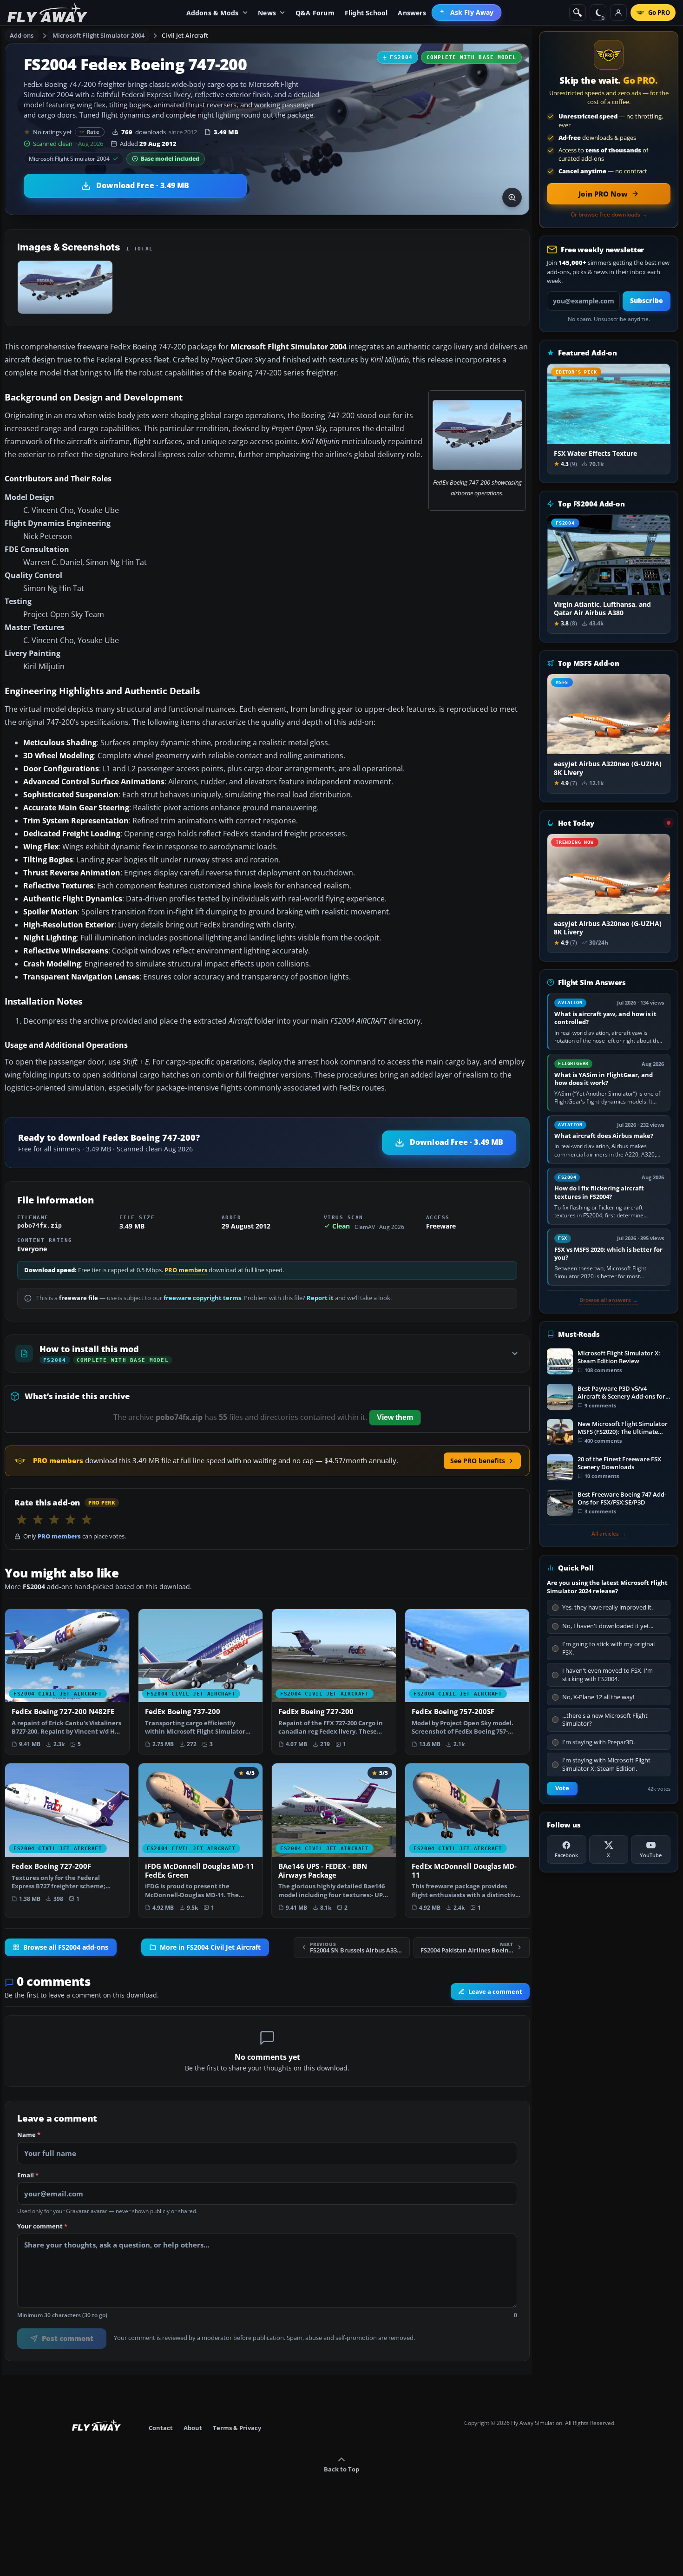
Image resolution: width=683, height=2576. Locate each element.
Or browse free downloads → (609, 215)
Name (29, 2135)
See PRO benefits (478, 1461)
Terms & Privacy (237, 2428)
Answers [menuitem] (412, 13)
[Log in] (618, 13)
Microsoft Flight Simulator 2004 (99, 35)
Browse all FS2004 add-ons (66, 1947)
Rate (93, 132)
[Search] (578, 13)
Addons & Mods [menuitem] (213, 13)
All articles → (609, 1534)
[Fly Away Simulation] (47, 13)
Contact (161, 2428)
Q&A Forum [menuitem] (315, 13)
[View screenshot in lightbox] (512, 197)
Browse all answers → (609, 1300)
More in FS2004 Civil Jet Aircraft (210, 1947)
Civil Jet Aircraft (185, 35)
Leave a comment (495, 1991)
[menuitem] (467, 13)
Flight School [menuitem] (366, 13)
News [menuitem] (267, 13)
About (193, 2428)
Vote (562, 1788)
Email (28, 2175)
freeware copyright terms (202, 1298)
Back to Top (341, 2469)
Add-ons (22, 35)
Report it (320, 1298)
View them (395, 1417)
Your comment (42, 2227)
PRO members (186, 1270)
